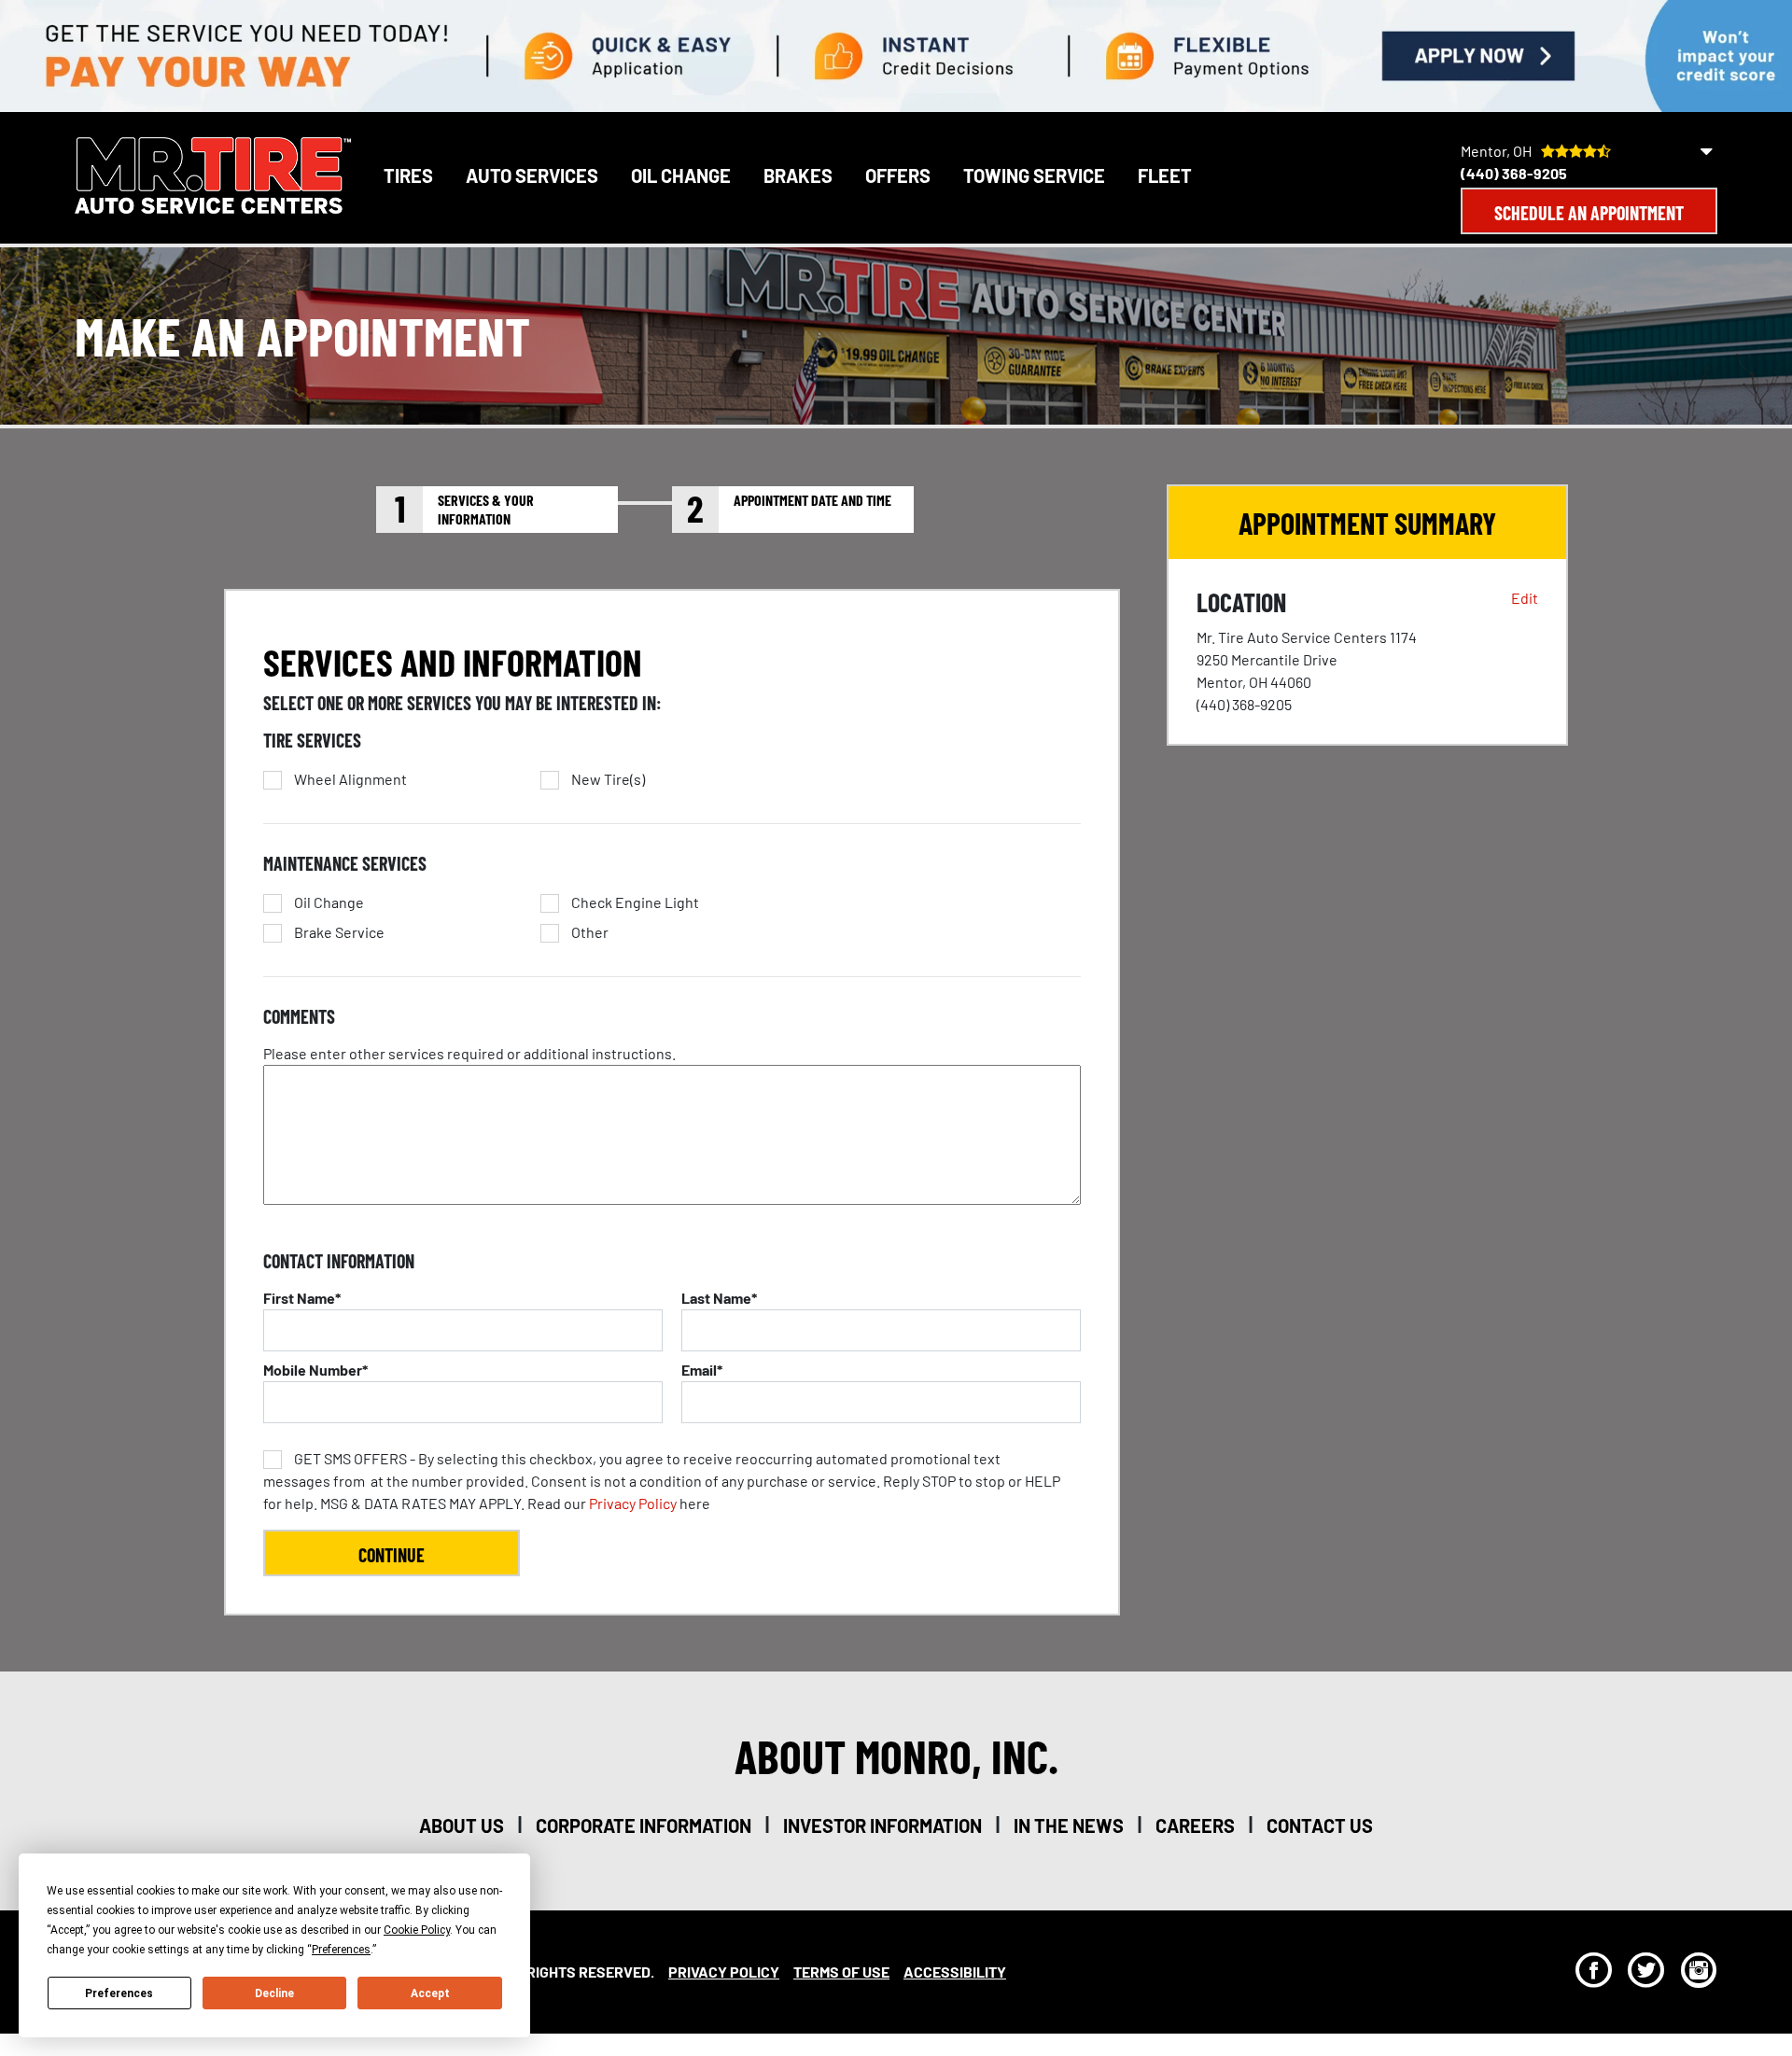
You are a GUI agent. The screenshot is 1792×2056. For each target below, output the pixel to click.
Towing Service (1034, 175)
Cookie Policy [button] (417, 1930)
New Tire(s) (608, 779)
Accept (430, 1993)
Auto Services (532, 175)
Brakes (798, 175)
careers (1195, 1825)
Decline (274, 1993)
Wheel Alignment (350, 779)
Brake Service (339, 932)
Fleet (1165, 175)
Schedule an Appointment (1589, 213)
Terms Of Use (841, 1972)
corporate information (644, 1825)
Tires (408, 175)
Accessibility (955, 1972)
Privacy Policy (633, 1503)
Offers (898, 175)
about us (462, 1825)
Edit (1525, 598)
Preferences (119, 1993)
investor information (882, 1825)
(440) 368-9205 (1514, 173)
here (662, 1481)
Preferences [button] (341, 1950)
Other (590, 932)
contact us (1320, 1825)
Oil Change (681, 175)
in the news (1069, 1825)
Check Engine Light (635, 902)
